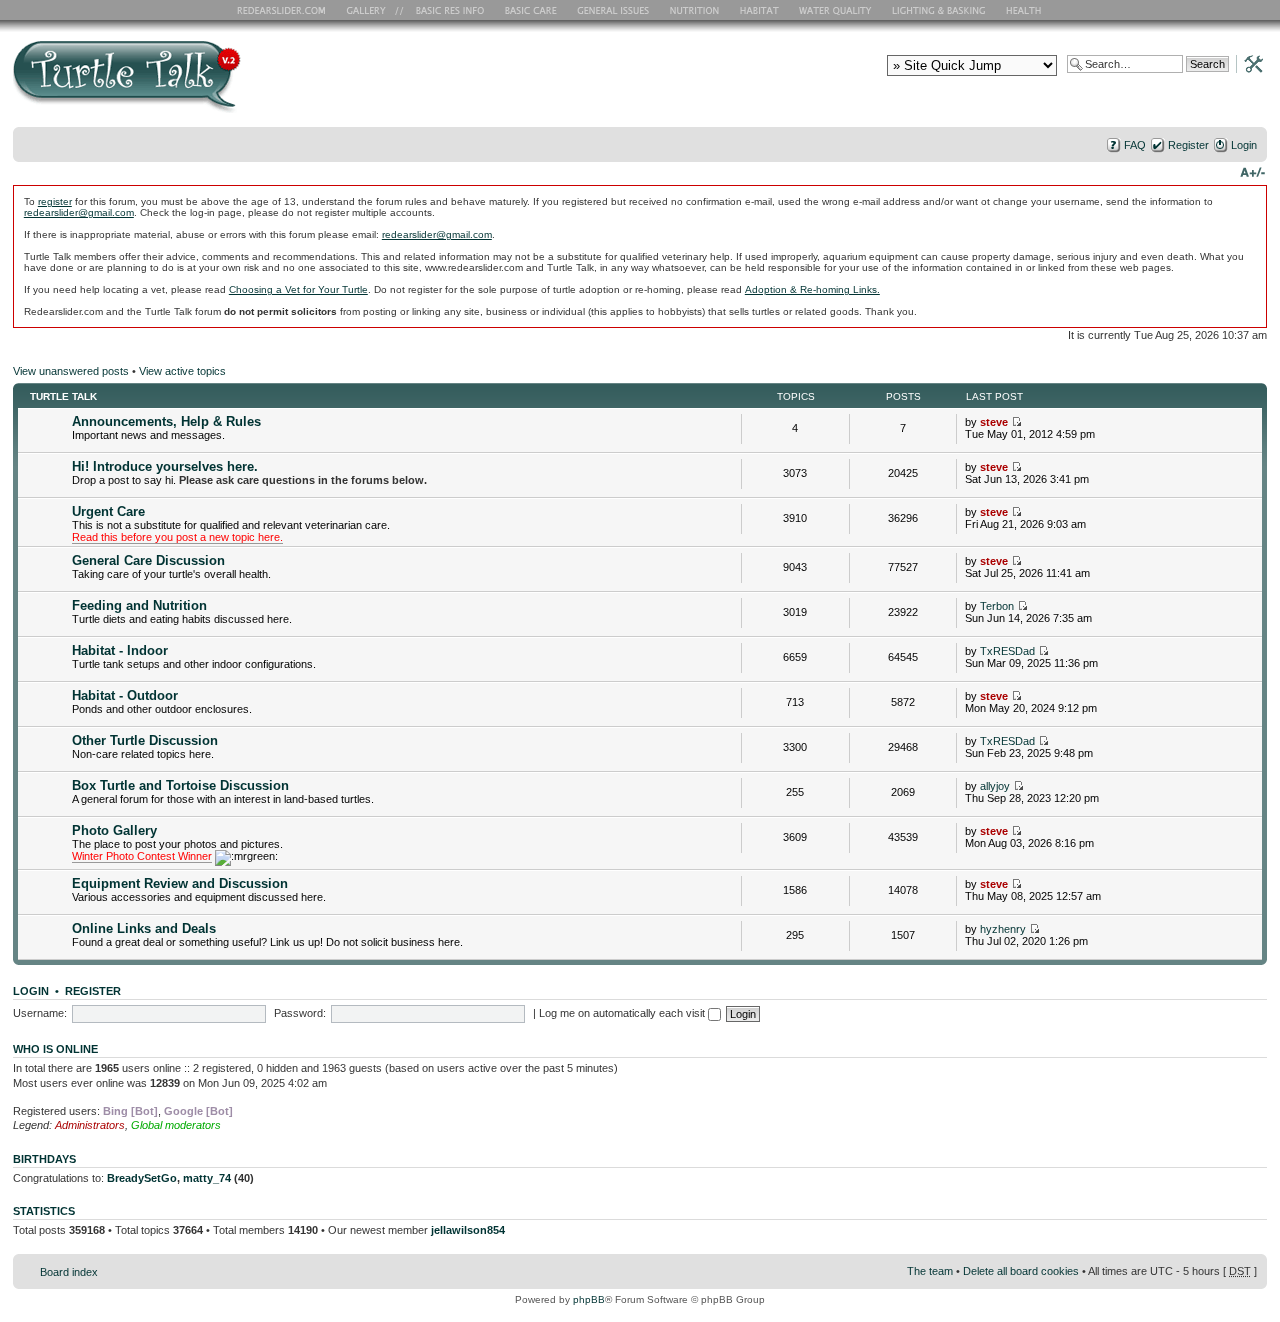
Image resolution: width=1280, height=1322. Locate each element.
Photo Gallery (114, 830)
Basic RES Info (445, 10)
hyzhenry (1003, 929)
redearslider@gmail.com (79, 212)
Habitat (760, 10)
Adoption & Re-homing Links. (812, 289)
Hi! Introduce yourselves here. (165, 466)
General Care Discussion (148, 560)
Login (1244, 145)
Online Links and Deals (144, 928)
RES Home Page (285, 10)
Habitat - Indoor (120, 650)
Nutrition (697, 10)
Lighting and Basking (940, 10)
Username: (40, 1013)
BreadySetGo (142, 1178)
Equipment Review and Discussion (180, 883)
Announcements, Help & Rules (166, 421)
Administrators (90, 1125)
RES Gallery (372, 10)
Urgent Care (108, 511)
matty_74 (207, 1178)
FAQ (1135, 145)
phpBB (589, 1299)
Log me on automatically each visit (623, 1013)
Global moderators (176, 1125)
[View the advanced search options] (1248, 63)
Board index (69, 1272)
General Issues (615, 10)
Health (1025, 10)
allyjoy (995, 786)
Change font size (1252, 171)
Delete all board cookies (1021, 1271)
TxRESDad (1007, 651)
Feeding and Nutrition (139, 605)
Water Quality (835, 10)
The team (930, 1271)
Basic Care (530, 10)
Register (1188, 145)
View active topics (182, 371)
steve (994, 422)
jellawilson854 (468, 1230)
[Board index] (270, 83)
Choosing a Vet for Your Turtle (298, 289)
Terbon (997, 606)
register (55, 201)
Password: (300, 1013)
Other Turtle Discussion (145, 740)
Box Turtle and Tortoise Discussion (180, 785)
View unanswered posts (71, 371)
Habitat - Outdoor (125, 695)
